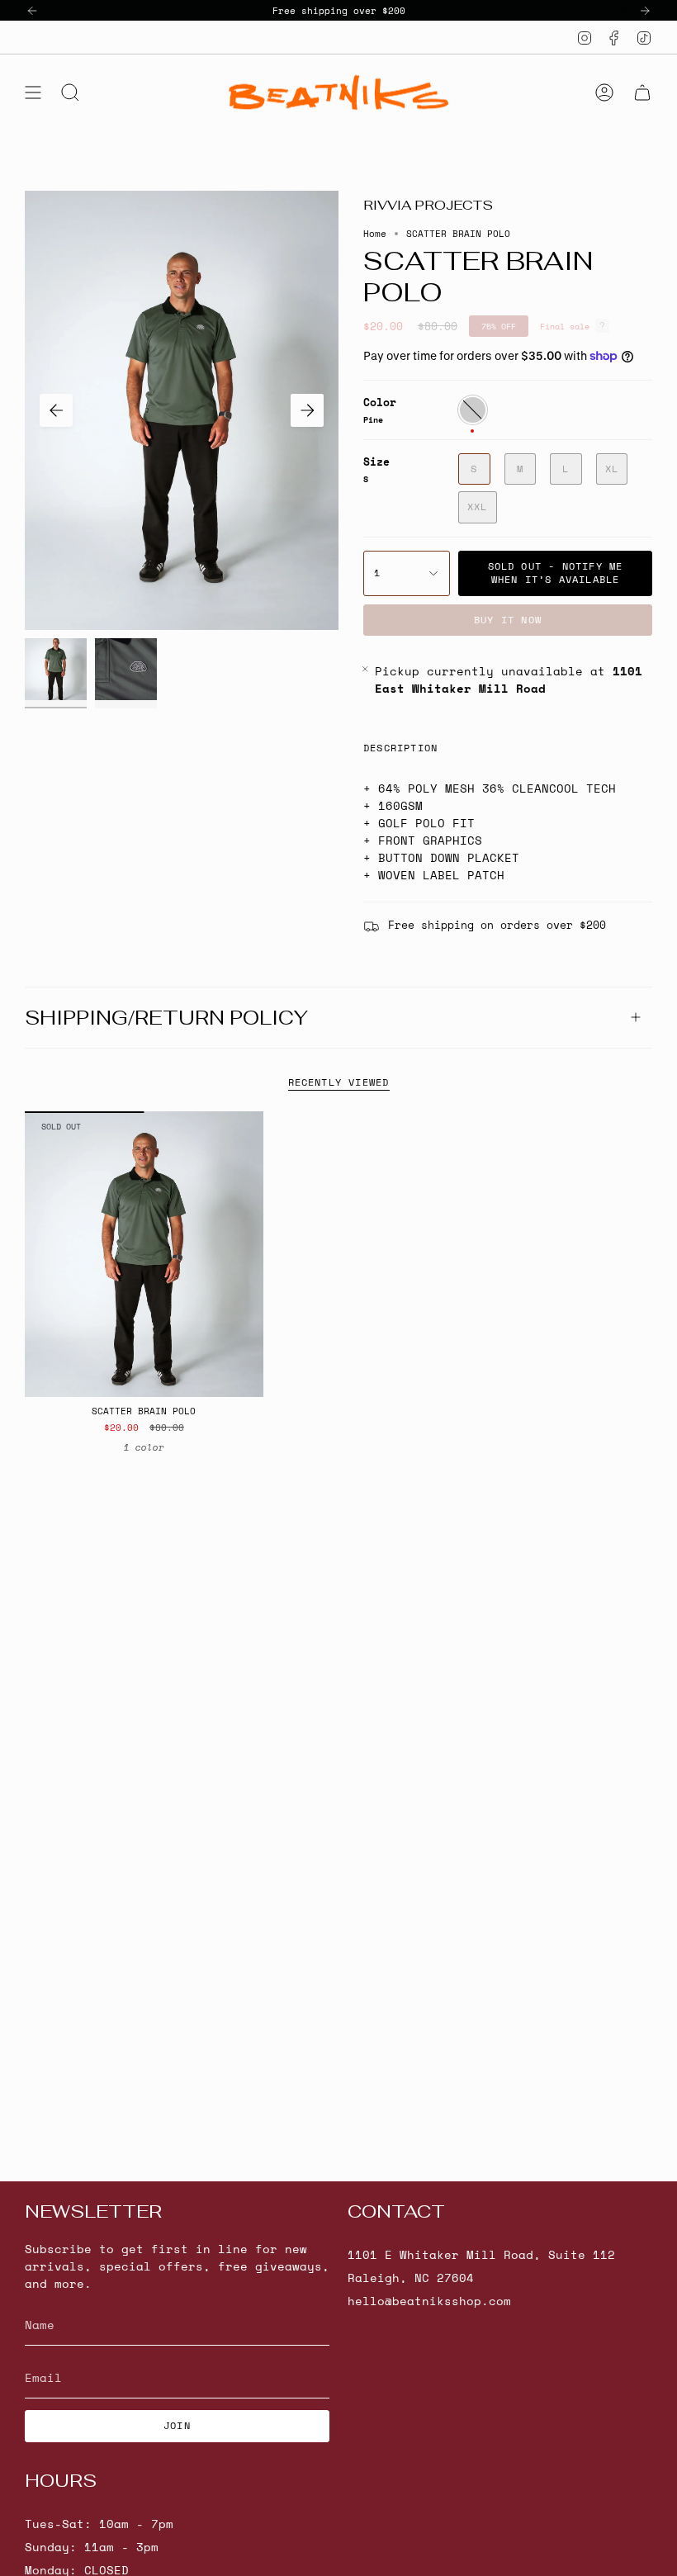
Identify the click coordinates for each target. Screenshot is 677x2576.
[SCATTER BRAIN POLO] (144, 1255)
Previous (56, 410)
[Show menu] (33, 92)
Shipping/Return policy (166, 1018)
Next (307, 410)
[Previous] (32, 11)
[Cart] (642, 92)
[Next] (645, 11)
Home (375, 233)
